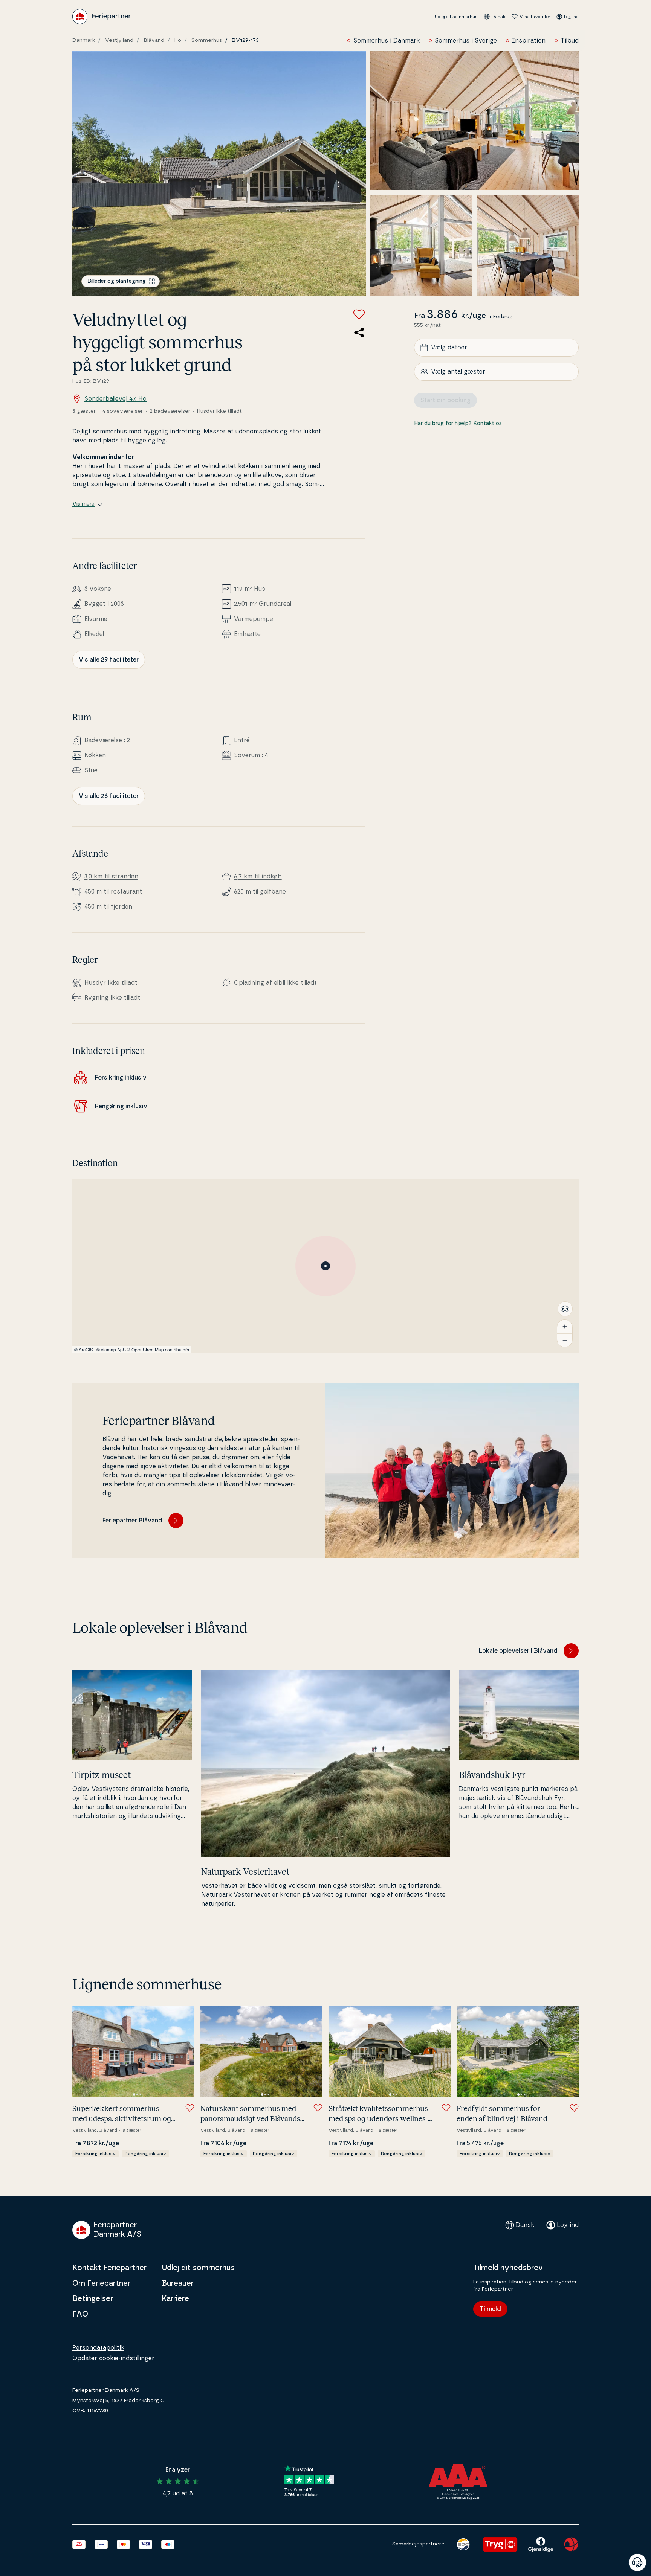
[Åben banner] (637, 2562)
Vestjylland (119, 40)
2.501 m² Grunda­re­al (263, 604)
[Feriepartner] (102, 17)
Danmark (84, 40)
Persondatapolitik (98, 2348)
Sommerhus (207, 40)
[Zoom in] (565, 1327)
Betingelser (93, 2299)
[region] (325, 1266)
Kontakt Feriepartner (109, 2268)
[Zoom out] (565, 1340)
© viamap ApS (111, 1349)
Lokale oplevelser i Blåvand (518, 1651)
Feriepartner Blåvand (132, 1521)
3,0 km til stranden (111, 877)
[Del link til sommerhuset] (359, 332)
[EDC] (463, 2544)
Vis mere (83, 504)
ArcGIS (86, 1349)
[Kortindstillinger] (565, 1309)
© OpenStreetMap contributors (158, 1349)
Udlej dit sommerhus (456, 17)
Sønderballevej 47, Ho (115, 399)
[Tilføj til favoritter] (359, 314)
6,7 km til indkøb (258, 877)
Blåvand (154, 40)
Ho (178, 40)
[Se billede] (219, 174)
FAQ (80, 2314)
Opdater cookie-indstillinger (113, 2358)
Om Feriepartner (101, 2283)
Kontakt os (487, 424)
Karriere (175, 2299)
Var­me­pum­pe (254, 619)
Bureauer (178, 2283)
